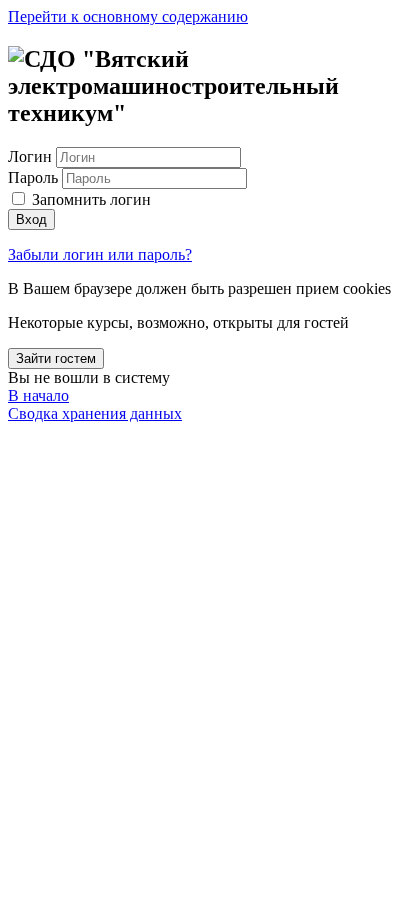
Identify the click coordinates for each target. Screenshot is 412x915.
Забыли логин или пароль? (100, 254)
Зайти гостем (56, 358)
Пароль (33, 177)
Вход (31, 219)
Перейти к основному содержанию (128, 16)
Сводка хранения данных (95, 413)
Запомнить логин (91, 199)
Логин (32, 156)
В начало (38, 395)
